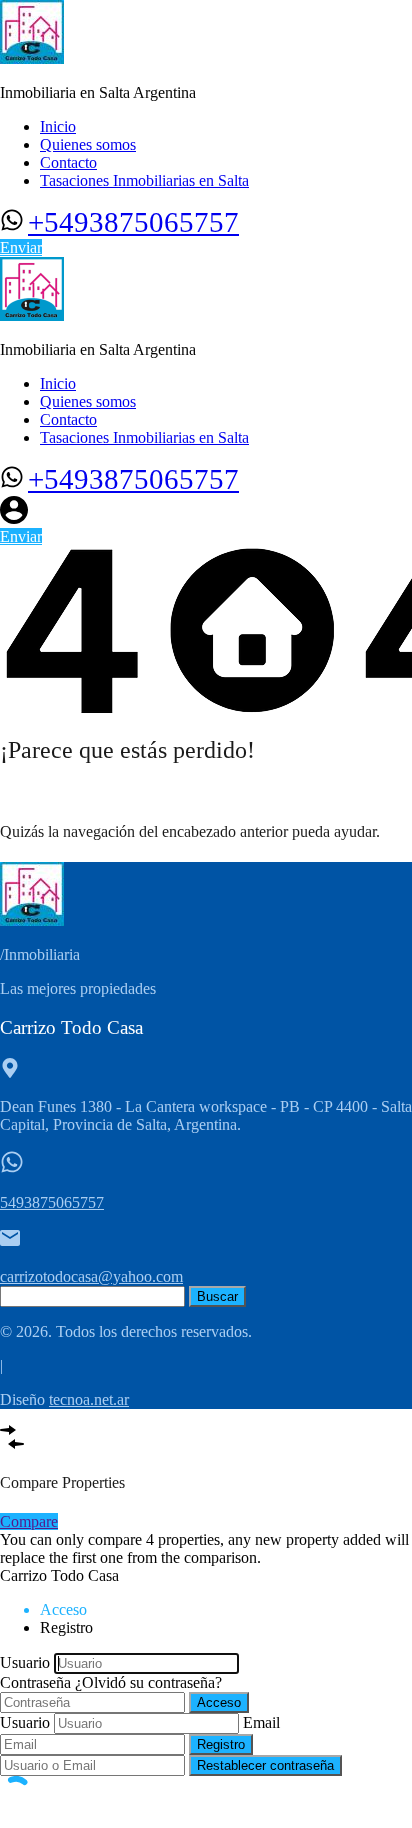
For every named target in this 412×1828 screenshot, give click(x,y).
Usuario (25, 1662)
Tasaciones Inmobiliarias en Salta (144, 180)
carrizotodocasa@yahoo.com (91, 1276)
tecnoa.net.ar (89, 1399)
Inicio (58, 126)
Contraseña (35, 1682)
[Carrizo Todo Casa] (32, 58)
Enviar (21, 247)
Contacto (68, 162)
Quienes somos (88, 144)
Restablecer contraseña (265, 1765)
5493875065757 (52, 1202)
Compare (29, 1521)
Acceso (219, 1702)
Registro (221, 1744)
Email (261, 1722)
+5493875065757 (133, 222)
